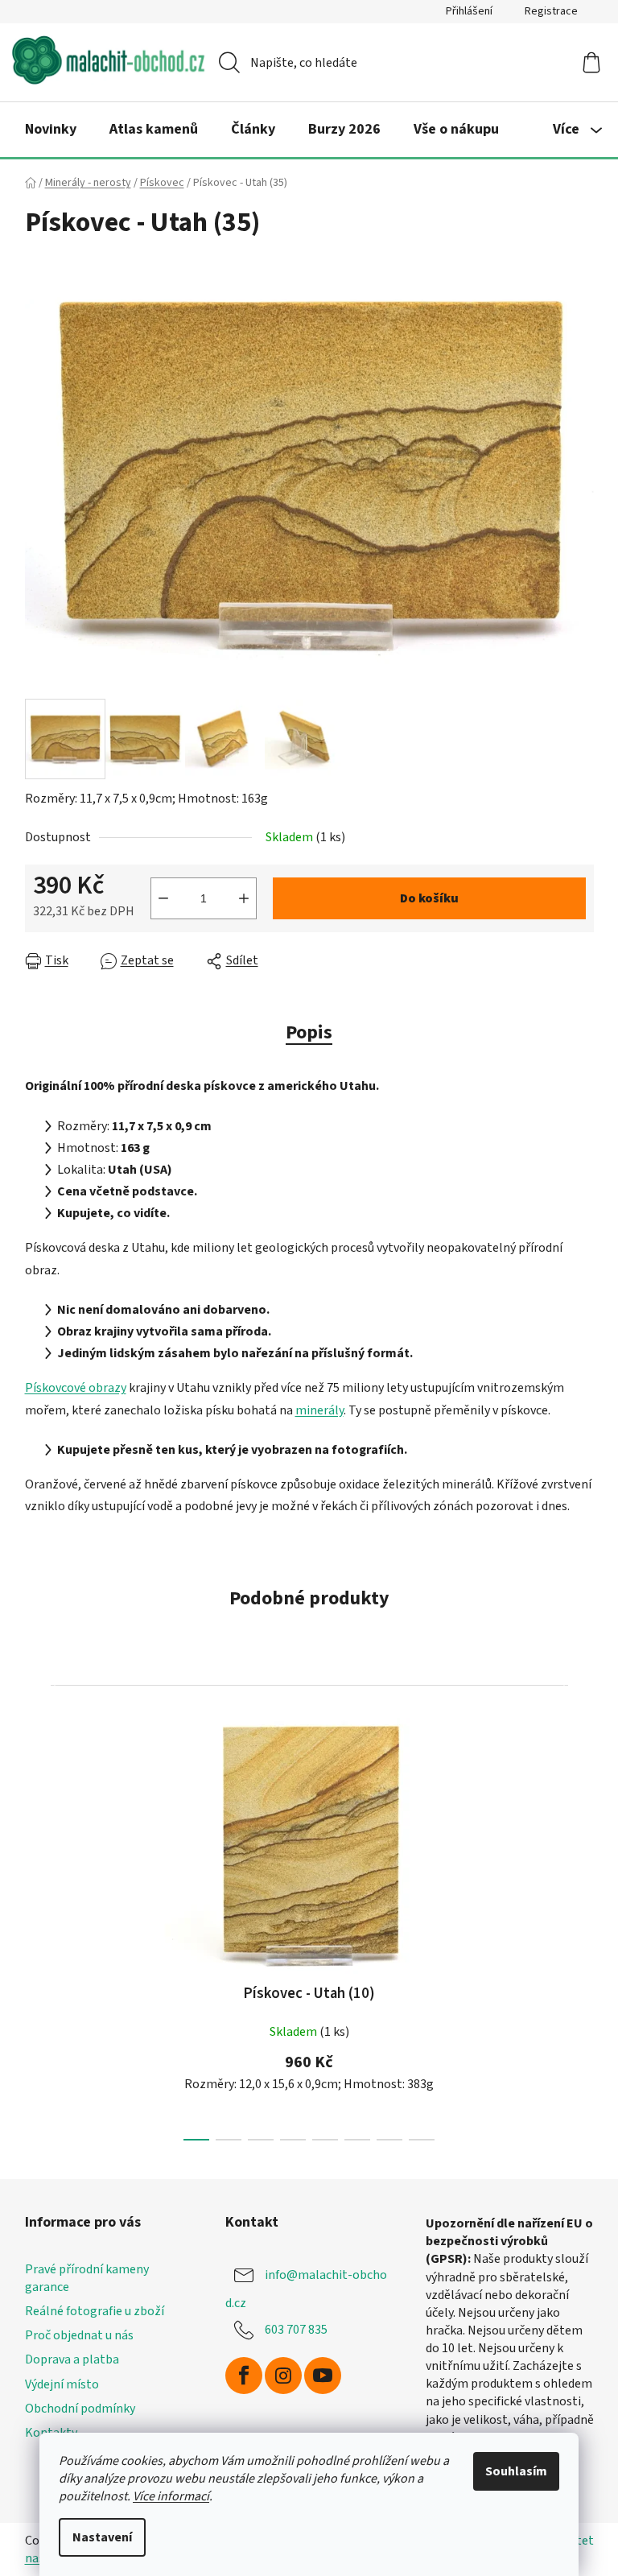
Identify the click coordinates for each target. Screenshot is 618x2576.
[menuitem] (51, 130)
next (581, 1912)
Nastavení (102, 2537)
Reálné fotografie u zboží (95, 2311)
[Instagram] (283, 2376)
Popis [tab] (309, 1032)
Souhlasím (516, 2471)
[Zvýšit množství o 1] (244, 898)
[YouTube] (323, 2376)
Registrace (551, 11)
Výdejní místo (62, 2384)
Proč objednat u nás (79, 2335)
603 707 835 (296, 2330)
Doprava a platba (72, 2359)
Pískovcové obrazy (76, 1388)
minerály (319, 1410)
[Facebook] (244, 2376)
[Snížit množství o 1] (163, 898)
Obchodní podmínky (80, 2409)
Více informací (171, 2496)
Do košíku (429, 898)
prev (38, 1912)
